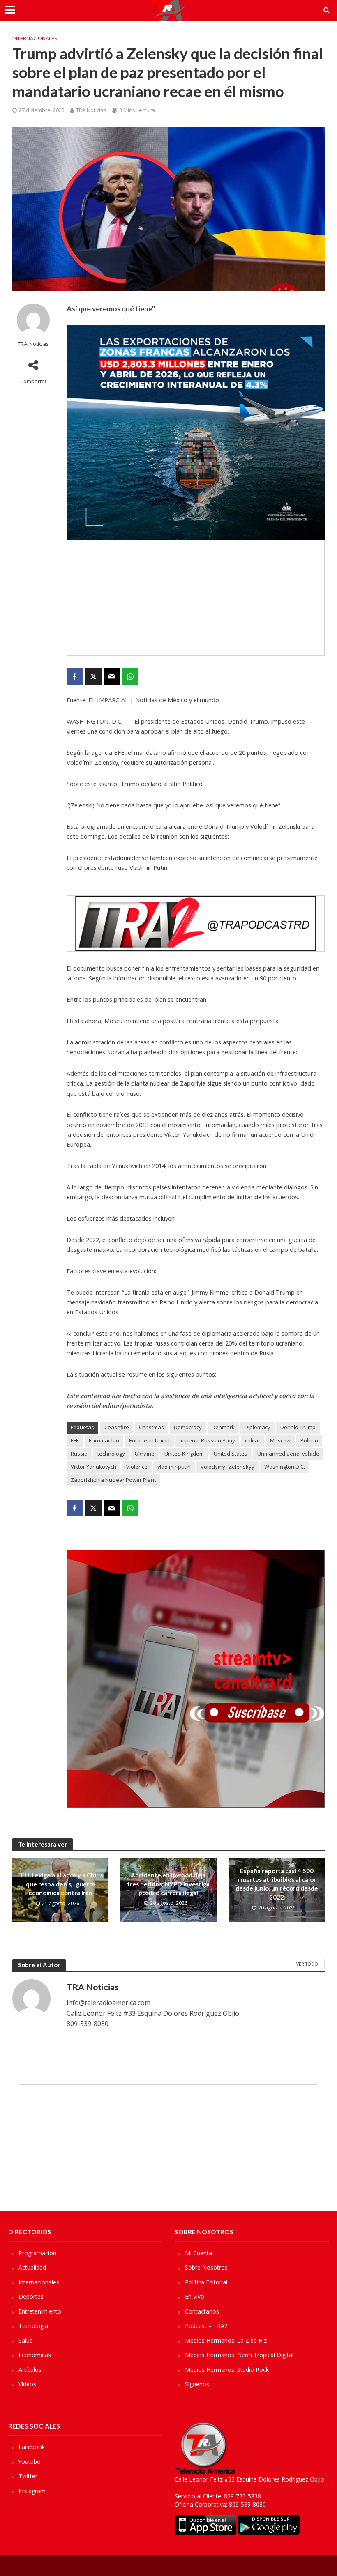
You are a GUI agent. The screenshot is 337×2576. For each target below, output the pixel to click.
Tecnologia (33, 2326)
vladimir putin (174, 1467)
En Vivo (195, 2297)
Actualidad (32, 2267)
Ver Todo (307, 1964)
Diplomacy (257, 1427)
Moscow (280, 1440)
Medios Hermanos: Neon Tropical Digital (239, 2355)
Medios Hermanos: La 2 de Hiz (226, 2340)
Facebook (32, 2447)
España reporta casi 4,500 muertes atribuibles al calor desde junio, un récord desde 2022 (277, 1884)
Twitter (28, 2476)
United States (231, 1454)
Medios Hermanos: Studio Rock (227, 2370)
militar (253, 1440)
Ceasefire (117, 1427)
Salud (26, 2340)
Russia (79, 1454)
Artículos (30, 2370)
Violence (137, 1467)
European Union (149, 1440)
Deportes (31, 2297)
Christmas (151, 1427)
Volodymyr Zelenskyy (227, 1467)
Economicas (35, 2355)
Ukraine (145, 1454)
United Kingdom (184, 1454)
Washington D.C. (285, 1467)
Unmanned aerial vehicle (288, 1454)
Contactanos (202, 2311)
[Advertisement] (196, 598)
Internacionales (35, 38)
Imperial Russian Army (207, 1440)
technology (111, 1454)
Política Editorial (206, 2282)
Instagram (32, 2491)
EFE (75, 1440)
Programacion (37, 2253)
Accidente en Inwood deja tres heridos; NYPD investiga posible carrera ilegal (168, 1884)
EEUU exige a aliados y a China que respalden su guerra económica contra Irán (60, 1884)
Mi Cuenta (199, 2253)
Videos (27, 2384)
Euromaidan (104, 1440)
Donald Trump (298, 1427)
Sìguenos (197, 2384)
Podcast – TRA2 (206, 2326)
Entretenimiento (40, 2311)
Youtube (29, 2462)
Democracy (188, 1427)
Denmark (223, 1427)
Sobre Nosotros (206, 2267)
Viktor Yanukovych (93, 1467)
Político (309, 1440)
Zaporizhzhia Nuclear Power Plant (113, 1480)
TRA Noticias (91, 110)
